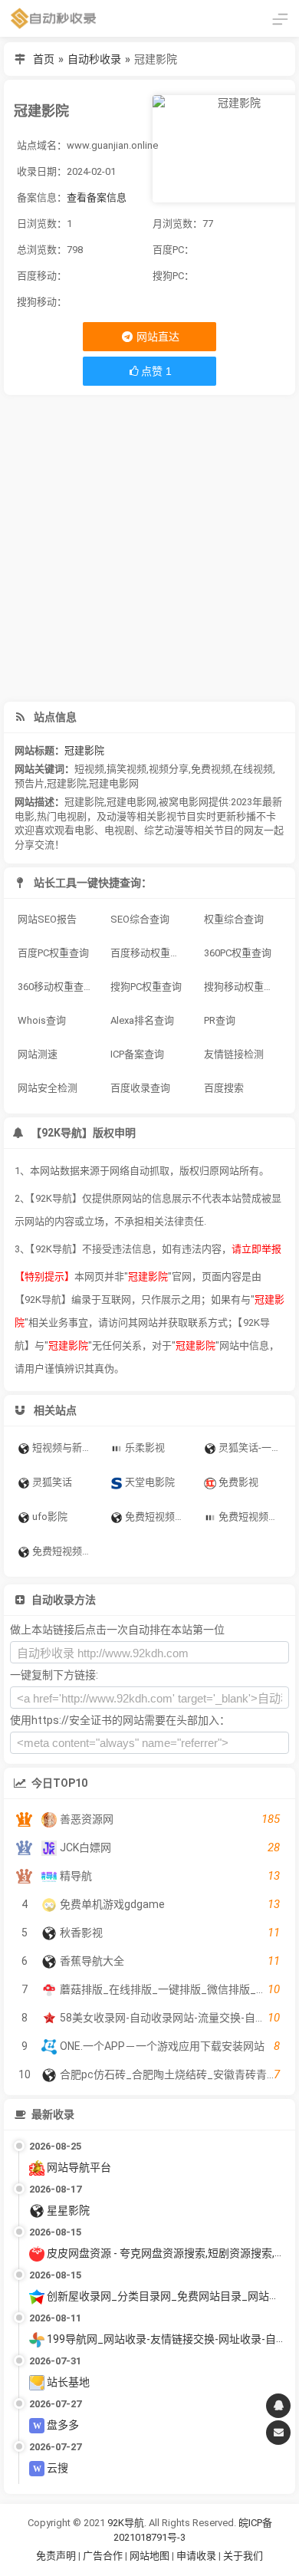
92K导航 (126, 2523)
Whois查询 (42, 1020)
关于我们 (243, 2556)
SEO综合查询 (140, 919)
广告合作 (103, 2556)
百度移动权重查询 (150, 953)
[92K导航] (54, 18)
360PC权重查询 (238, 953)
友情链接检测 (234, 1054)
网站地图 (151, 2556)
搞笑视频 (127, 769)
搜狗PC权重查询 (146, 987)
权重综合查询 (234, 919)
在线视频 (253, 769)
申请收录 (196, 2556)
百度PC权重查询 (53, 953)
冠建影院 (84, 750)
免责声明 (56, 2556)
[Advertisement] (149, 548)
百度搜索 (224, 1088)
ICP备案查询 (137, 1054)
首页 (44, 59)
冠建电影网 (114, 783)
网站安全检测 (48, 1088)
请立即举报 (256, 1249)
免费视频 (211, 769)
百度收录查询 (140, 1088)
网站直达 (157, 337)
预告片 (30, 783)
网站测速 (38, 1054)
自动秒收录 (94, 59)
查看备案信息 (97, 197)
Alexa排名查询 (142, 1020)
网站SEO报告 (47, 919)
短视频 (89, 769)
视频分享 (169, 769)
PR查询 (220, 1020)
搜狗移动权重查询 (244, 987)
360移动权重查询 (56, 987)
